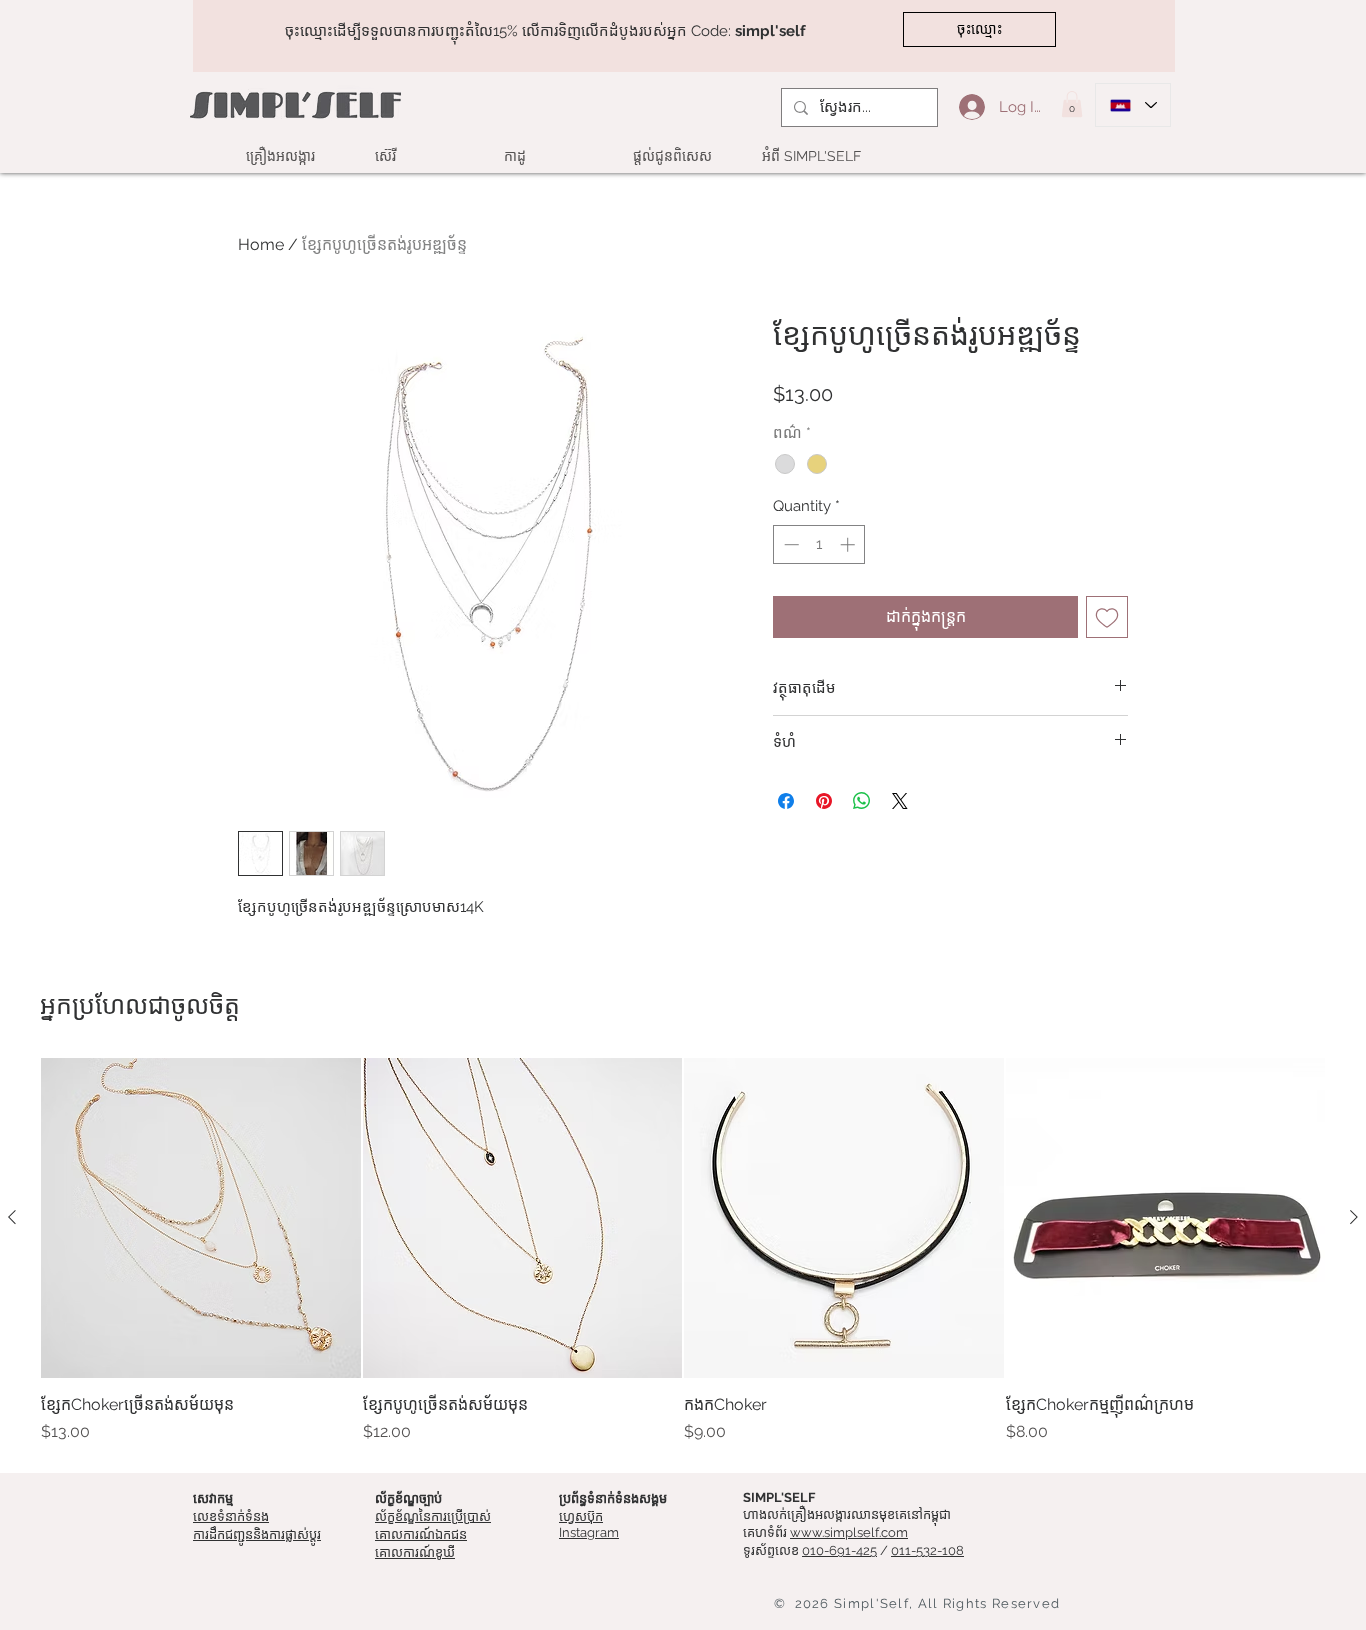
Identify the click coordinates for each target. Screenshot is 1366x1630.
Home (261, 244)
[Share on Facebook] (786, 801)
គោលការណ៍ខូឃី (415, 1552)
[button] (1072, 104)
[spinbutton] (819, 544)
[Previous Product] (12, 1217)
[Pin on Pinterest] (824, 801)
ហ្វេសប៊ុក (581, 1516)
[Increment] (849, 544)
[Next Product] (1354, 1217)
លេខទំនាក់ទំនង (231, 1516)
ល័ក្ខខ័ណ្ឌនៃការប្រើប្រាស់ (433, 1516)
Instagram (589, 1532)
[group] (683, 1251)
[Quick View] (201, 1218)
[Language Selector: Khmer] (1133, 105)
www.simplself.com (849, 1532)
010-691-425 (839, 1550)
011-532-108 (927, 1550)
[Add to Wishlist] (1107, 617)
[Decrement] (789, 544)
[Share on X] (900, 801)
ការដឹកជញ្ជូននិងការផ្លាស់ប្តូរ (257, 1534)
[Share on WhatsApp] (862, 801)
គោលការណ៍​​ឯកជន (421, 1534)
